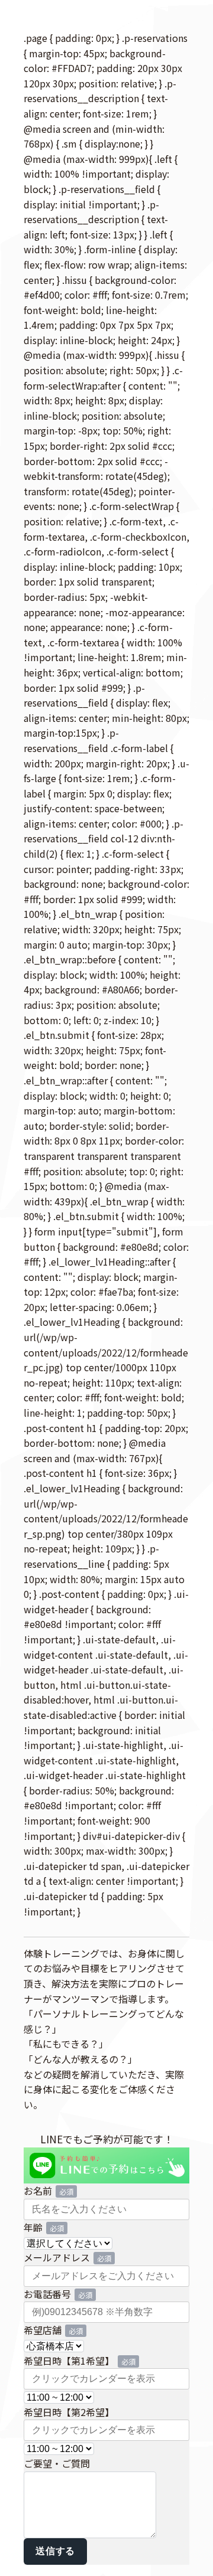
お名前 (38, 2191)
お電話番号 (47, 2294)
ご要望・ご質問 (57, 2463)
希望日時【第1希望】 (69, 2361)
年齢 (33, 2227)
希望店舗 (43, 2330)
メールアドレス (57, 2257)
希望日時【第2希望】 (69, 2412)
